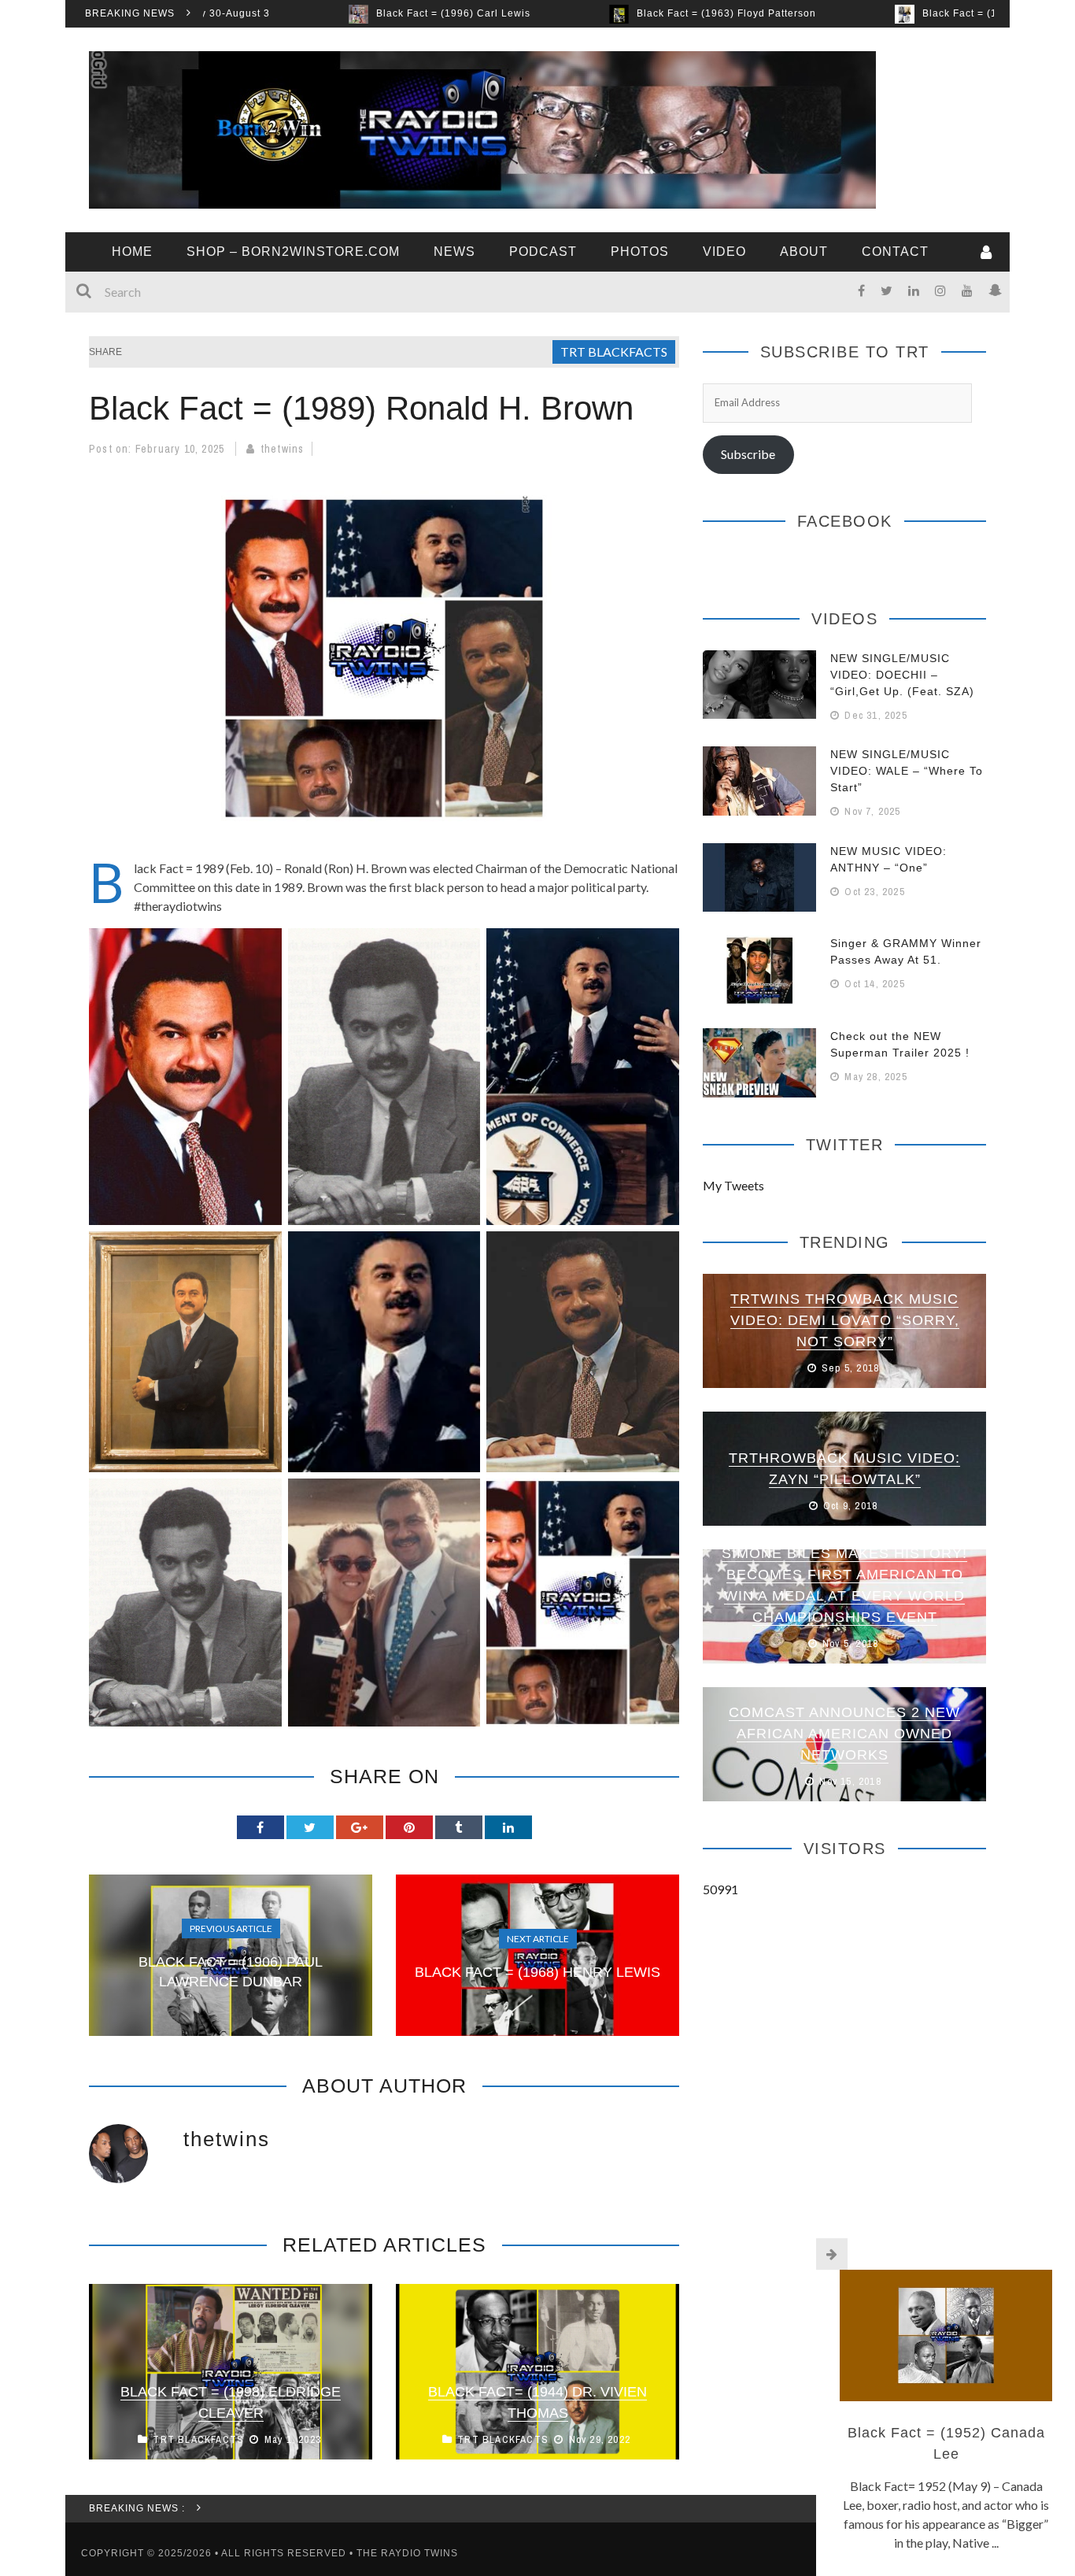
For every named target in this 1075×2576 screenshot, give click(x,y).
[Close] (832, 2254)
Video (724, 252)
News (454, 252)
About (804, 252)
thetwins (283, 449)
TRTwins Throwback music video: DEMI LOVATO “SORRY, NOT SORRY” (845, 1320)
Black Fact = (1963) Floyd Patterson (596, 13)
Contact (895, 252)
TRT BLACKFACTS (614, 352)
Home (132, 252)
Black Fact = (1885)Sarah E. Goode (880, 13)
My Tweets (733, 1185)
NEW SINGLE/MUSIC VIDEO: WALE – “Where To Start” (907, 771)
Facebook (845, 521)
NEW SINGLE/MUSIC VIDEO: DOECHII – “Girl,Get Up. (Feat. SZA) (902, 675)
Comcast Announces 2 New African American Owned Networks (844, 1734)
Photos (640, 252)
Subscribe (748, 454)
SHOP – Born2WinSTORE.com (293, 252)
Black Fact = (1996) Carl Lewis (323, 13)
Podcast (543, 252)
